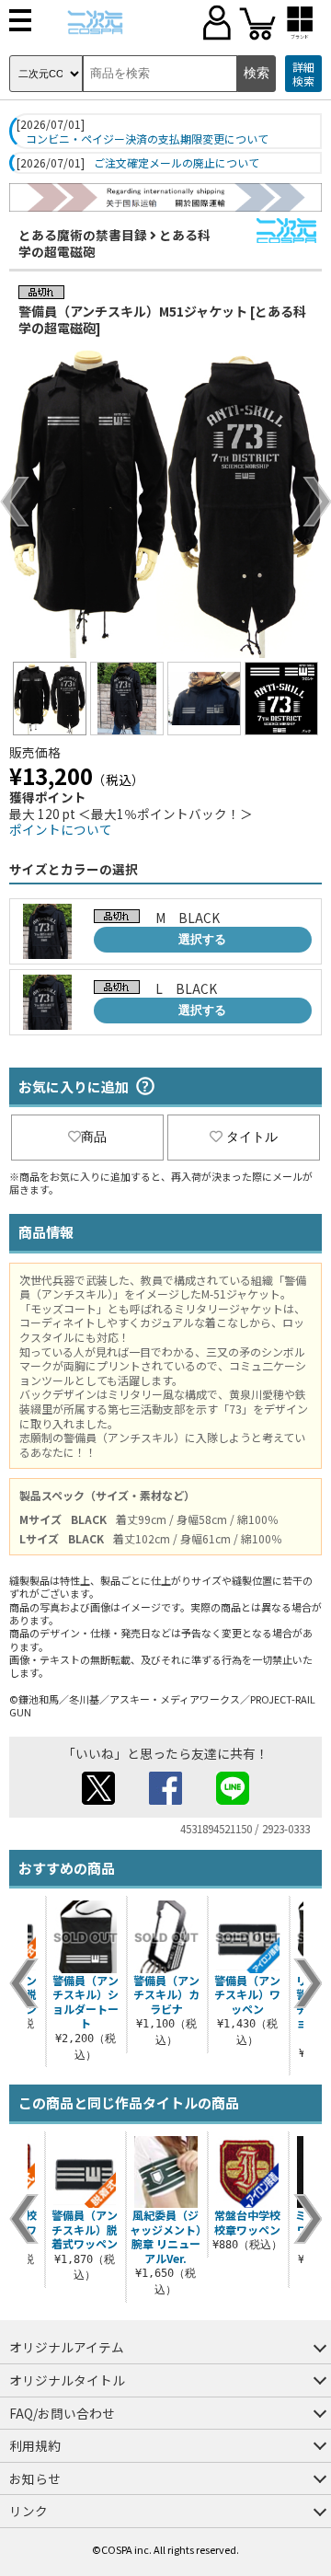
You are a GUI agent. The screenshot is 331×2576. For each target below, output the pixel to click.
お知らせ (35, 2478)
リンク (29, 2511)
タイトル (252, 1137)
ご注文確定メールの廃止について (177, 163)
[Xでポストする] (98, 1799)
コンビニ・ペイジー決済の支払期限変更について (147, 139)
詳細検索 (303, 74)
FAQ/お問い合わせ (62, 2413)
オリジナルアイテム (67, 2347)
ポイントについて (61, 829)
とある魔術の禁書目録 (83, 235)
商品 (94, 1137)
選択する (202, 939)
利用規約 (35, 2445)
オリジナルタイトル (67, 2380)
